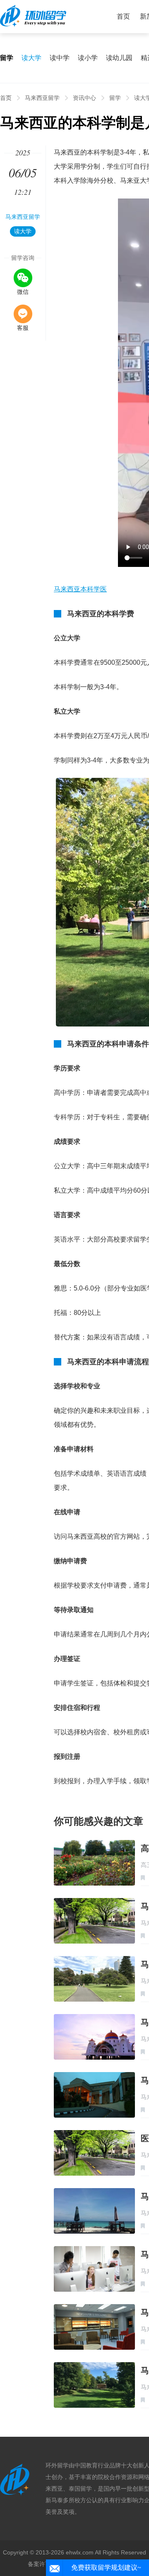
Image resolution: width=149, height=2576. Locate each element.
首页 (123, 16)
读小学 (88, 58)
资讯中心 (84, 98)
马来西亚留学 (42, 98)
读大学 (31, 58)
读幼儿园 (119, 58)
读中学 (60, 58)
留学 (115, 98)
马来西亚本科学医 (80, 589)
